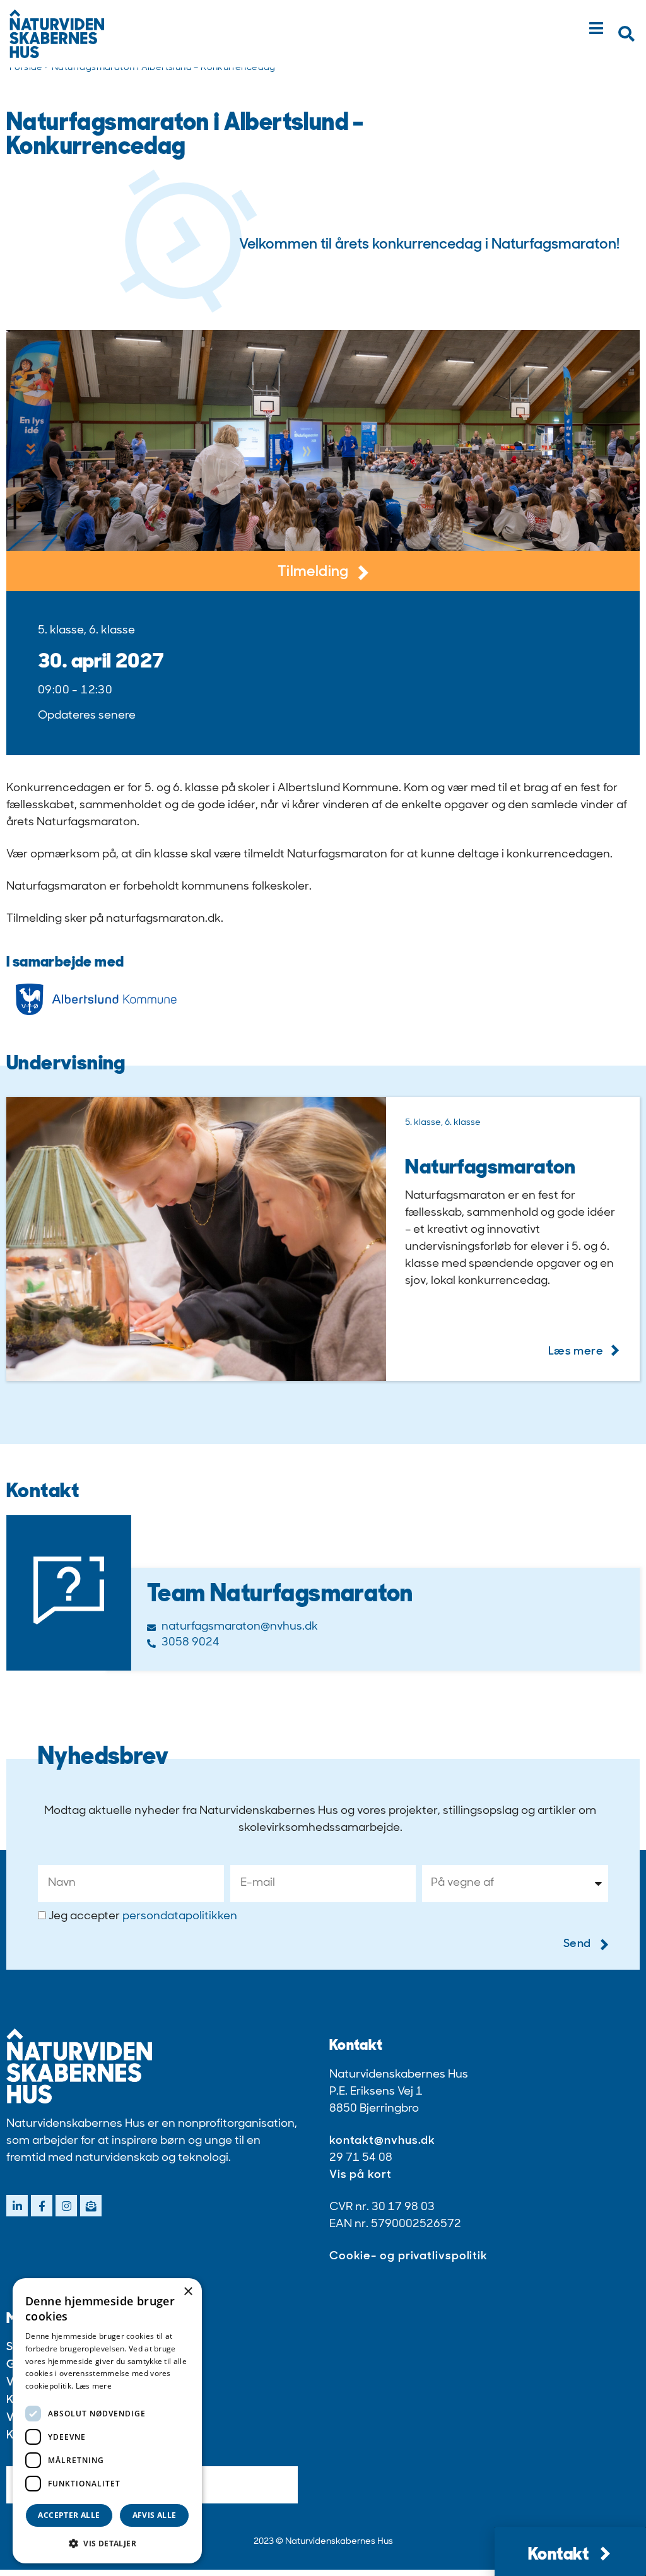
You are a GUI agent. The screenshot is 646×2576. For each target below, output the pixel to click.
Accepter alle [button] (69, 2515)
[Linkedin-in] (17, 2206)
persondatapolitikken (180, 1917)
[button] (626, 34)
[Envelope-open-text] (91, 2206)
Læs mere (94, 2386)
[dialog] (107, 2421)
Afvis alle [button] (155, 2515)
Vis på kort (361, 2175)
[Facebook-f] (42, 2206)
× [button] (188, 2292)
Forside (26, 68)
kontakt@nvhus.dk (382, 2141)
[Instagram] (66, 2206)
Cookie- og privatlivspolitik (408, 2257)
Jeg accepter (143, 1917)
